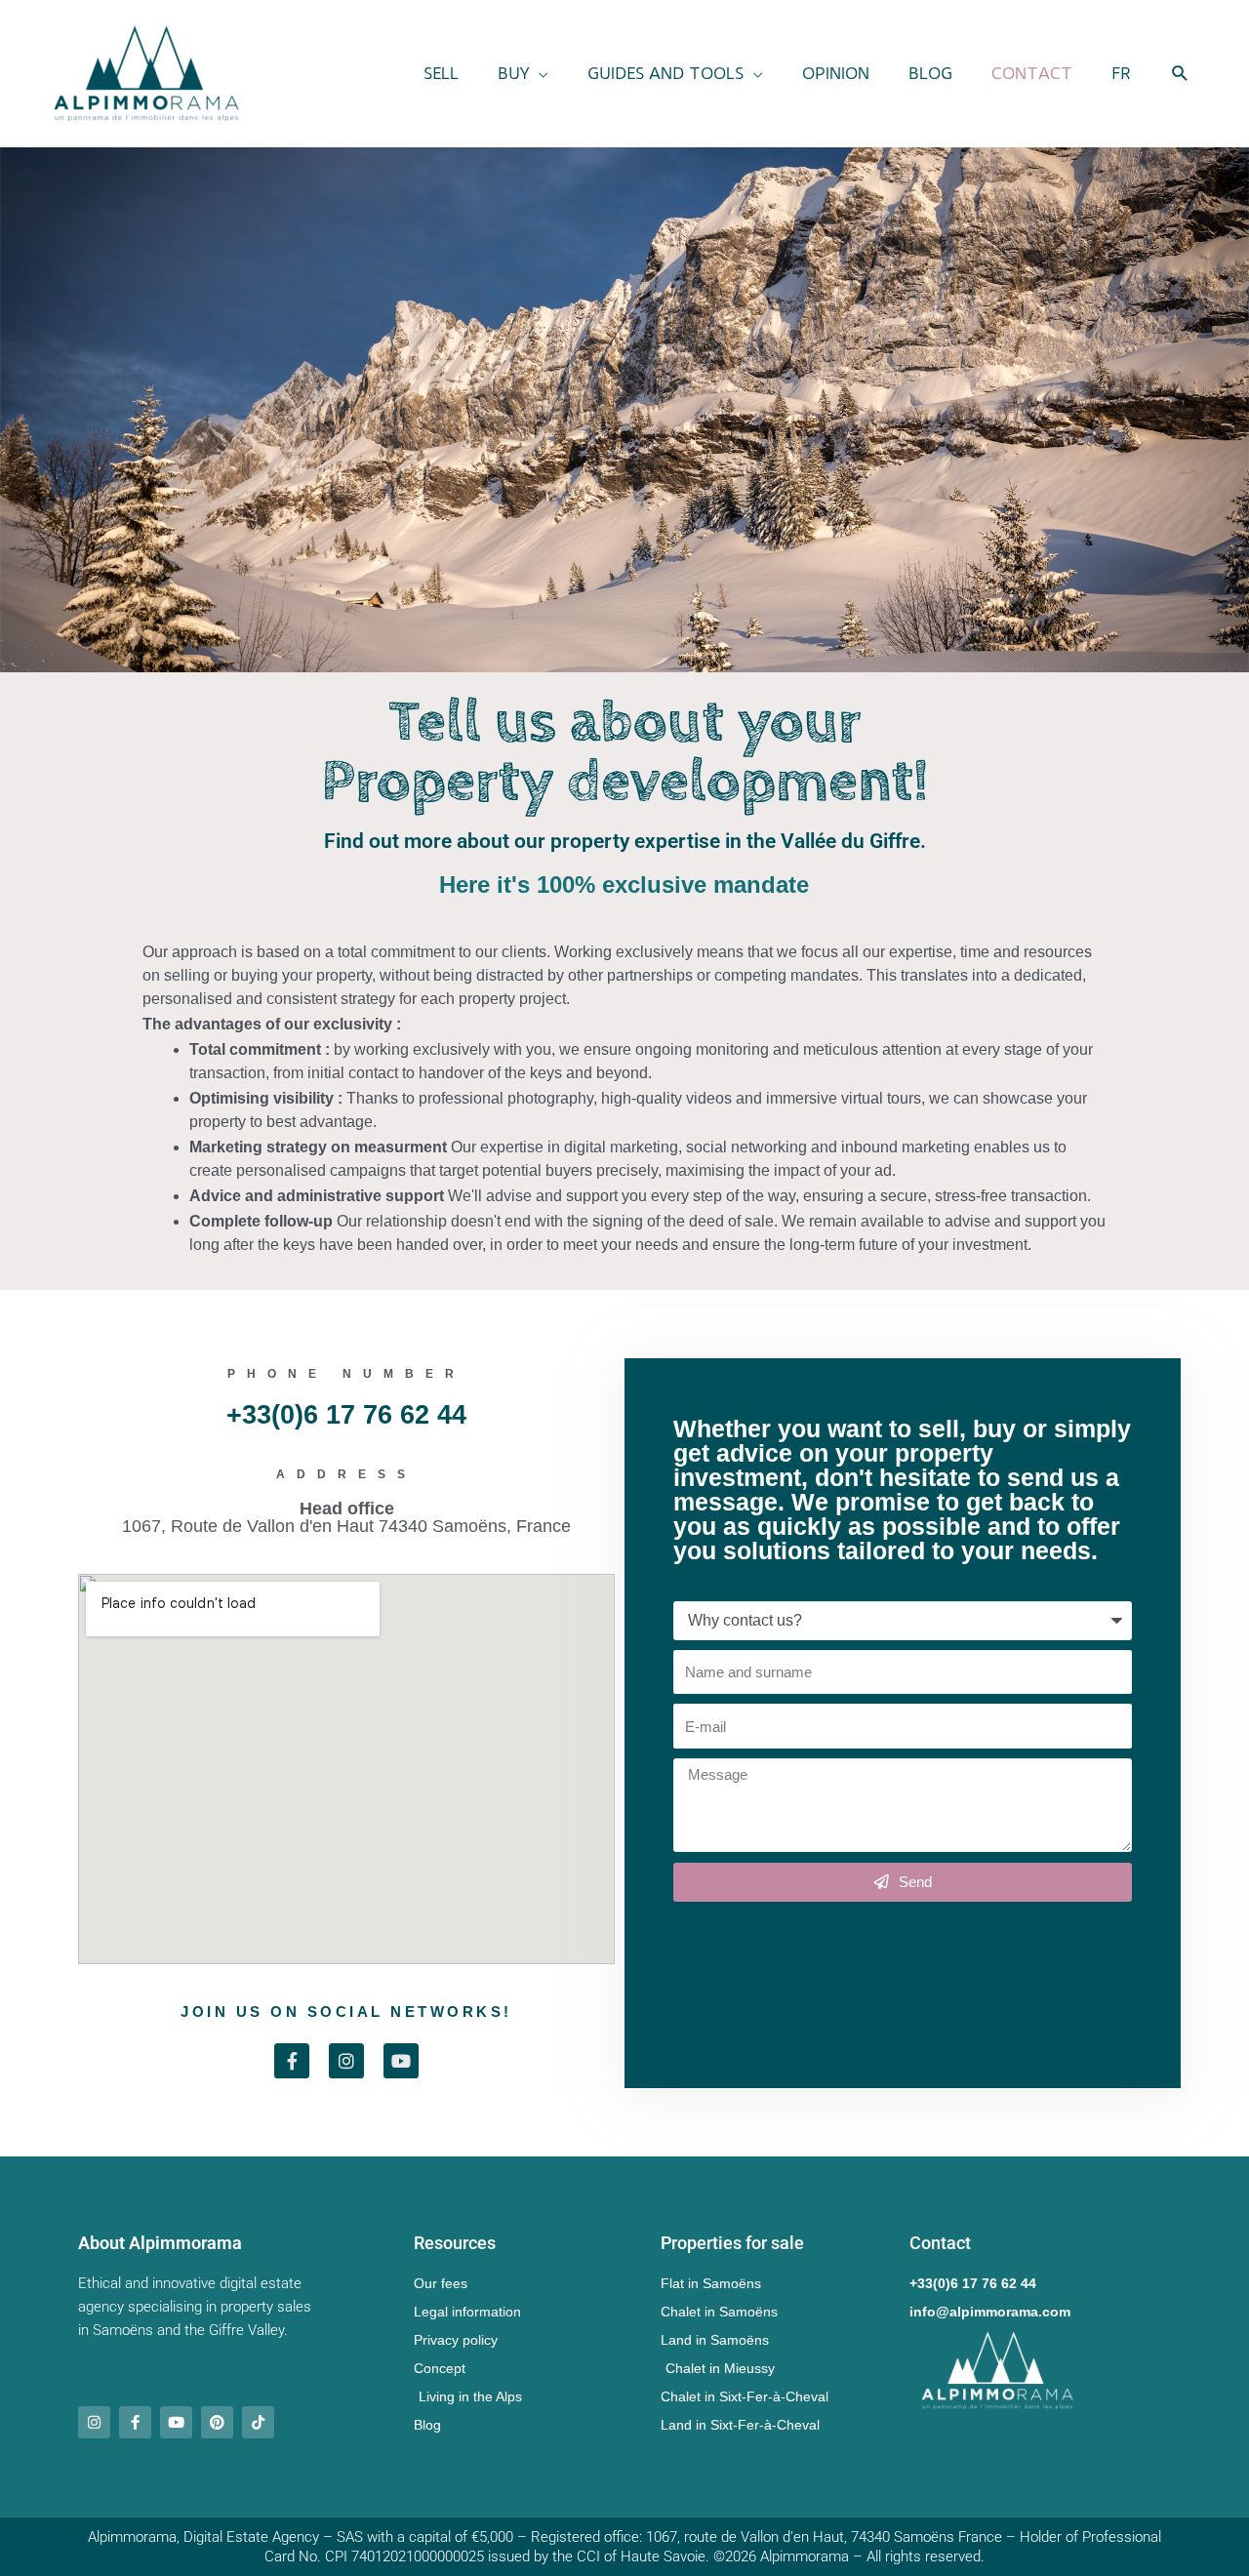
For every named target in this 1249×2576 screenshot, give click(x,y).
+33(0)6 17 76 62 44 (346, 1415)
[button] (523, 74)
